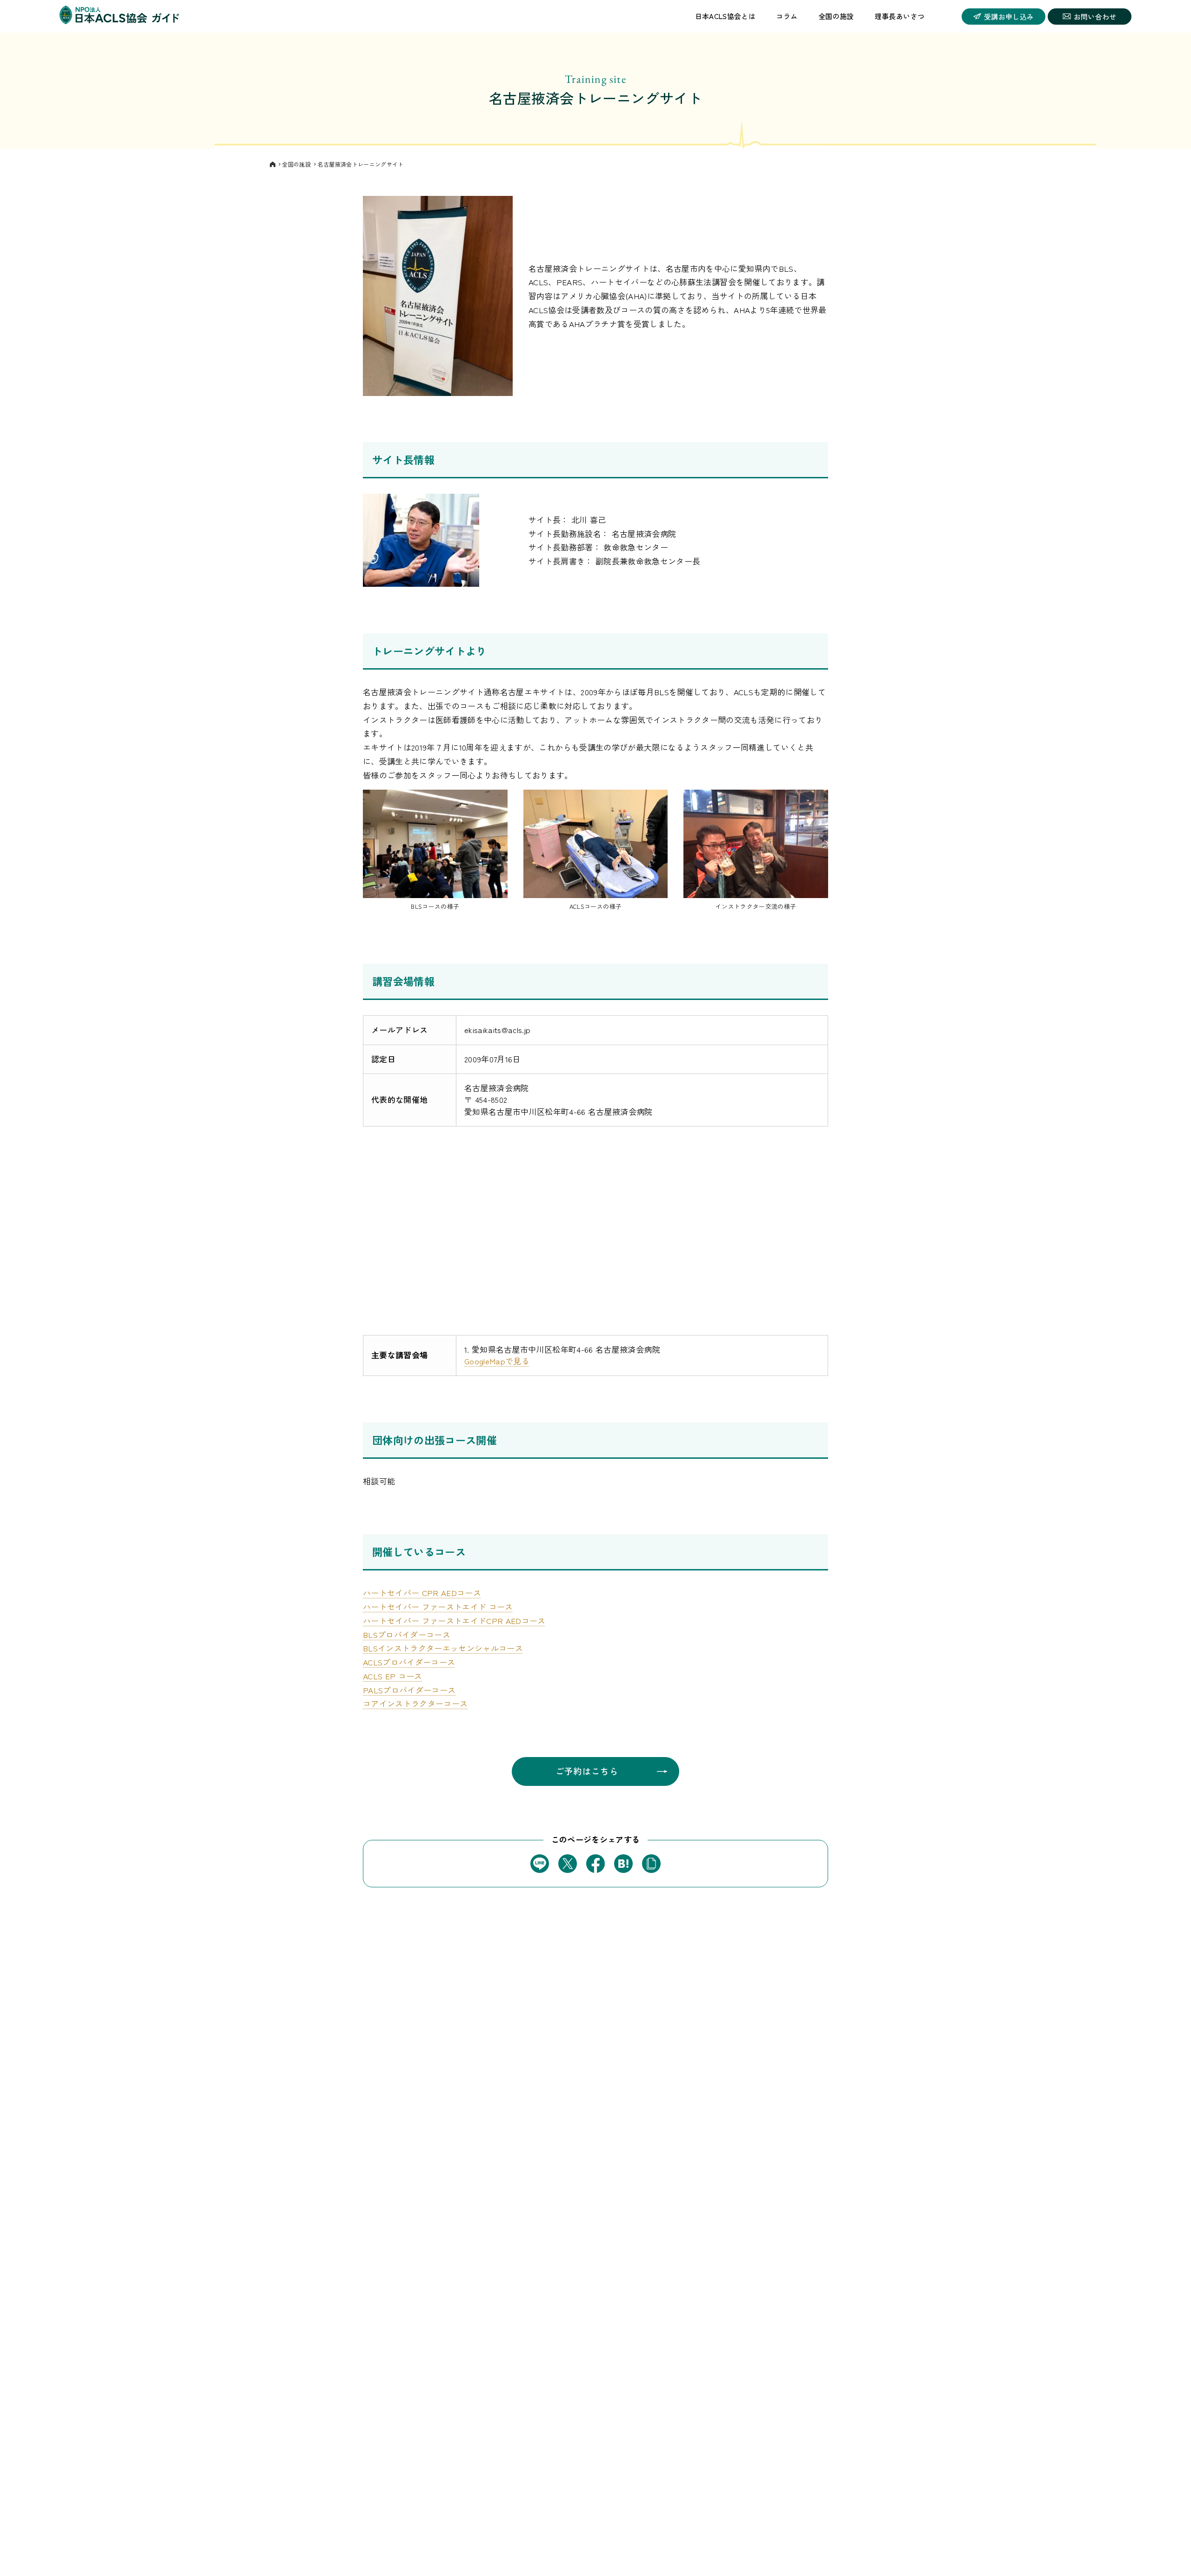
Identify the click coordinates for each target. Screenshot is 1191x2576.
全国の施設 (836, 16)
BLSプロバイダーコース (407, 1634)
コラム (787, 16)
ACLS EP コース (393, 1676)
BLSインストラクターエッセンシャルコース (443, 1648)
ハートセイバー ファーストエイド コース (438, 1607)
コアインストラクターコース (415, 1703)
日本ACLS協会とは (725, 16)
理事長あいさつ (900, 16)
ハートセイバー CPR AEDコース (422, 1593)
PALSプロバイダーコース (409, 1690)
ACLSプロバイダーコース (409, 1662)
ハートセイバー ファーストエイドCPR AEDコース (454, 1620)
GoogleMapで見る (497, 1361)
